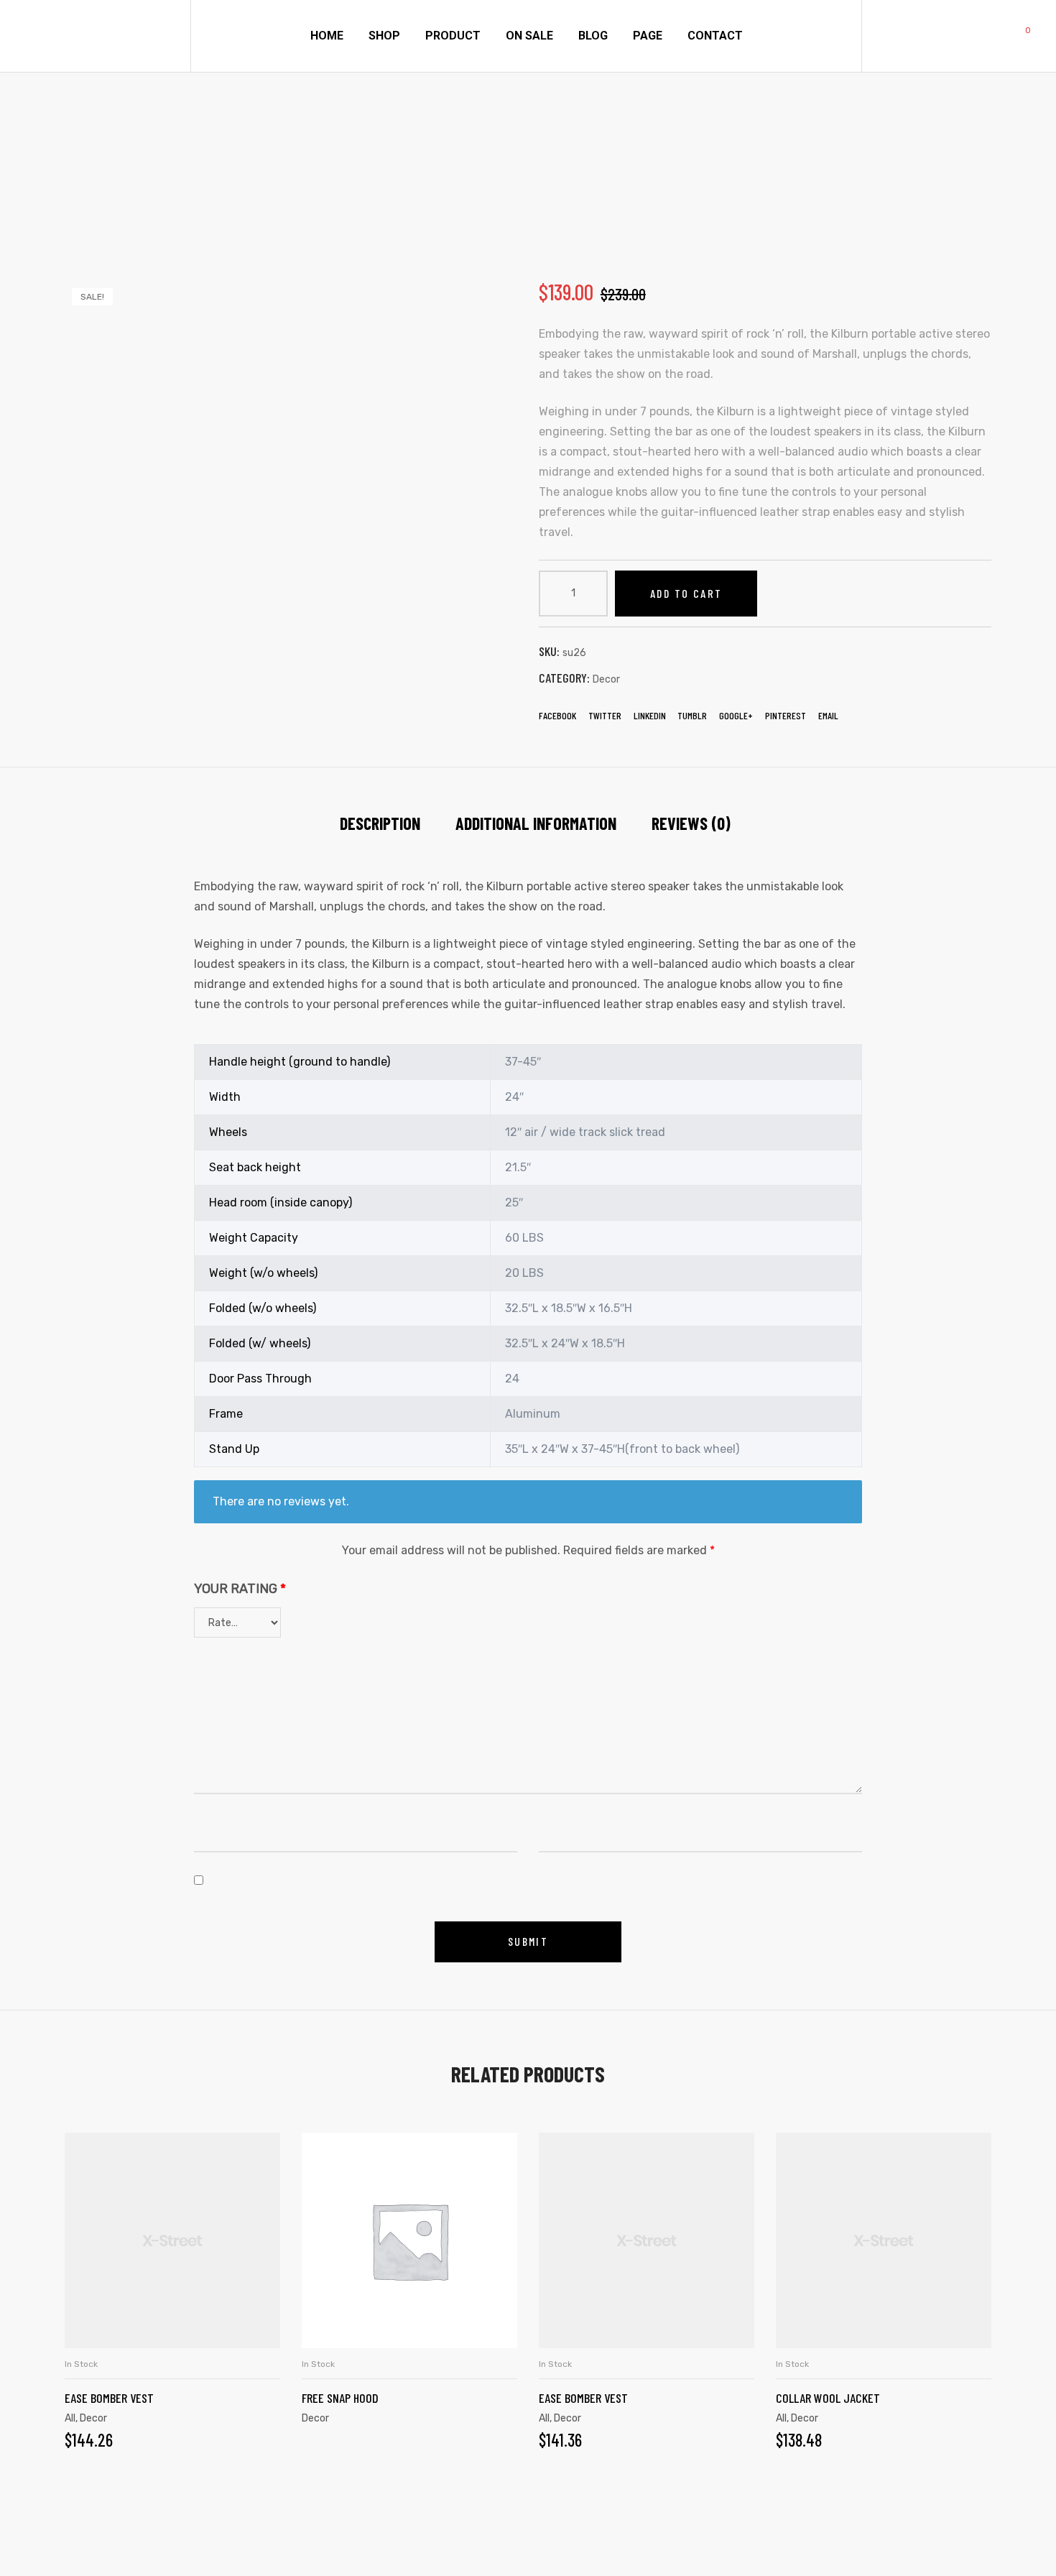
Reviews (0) (691, 823)
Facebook (557, 715)
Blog (593, 36)
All (544, 2418)
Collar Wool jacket (828, 2398)
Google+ (736, 715)
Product (453, 36)
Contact (715, 36)
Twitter (605, 715)
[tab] (380, 823)
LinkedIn (650, 715)
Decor (606, 679)
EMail (828, 715)
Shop (384, 36)
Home (327, 36)
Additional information (536, 823)
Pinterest (786, 715)
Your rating (240, 1589)
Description (380, 823)
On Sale (529, 36)
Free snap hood (340, 2398)
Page (648, 36)
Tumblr (692, 715)
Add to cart (686, 593)
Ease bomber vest (109, 2398)
